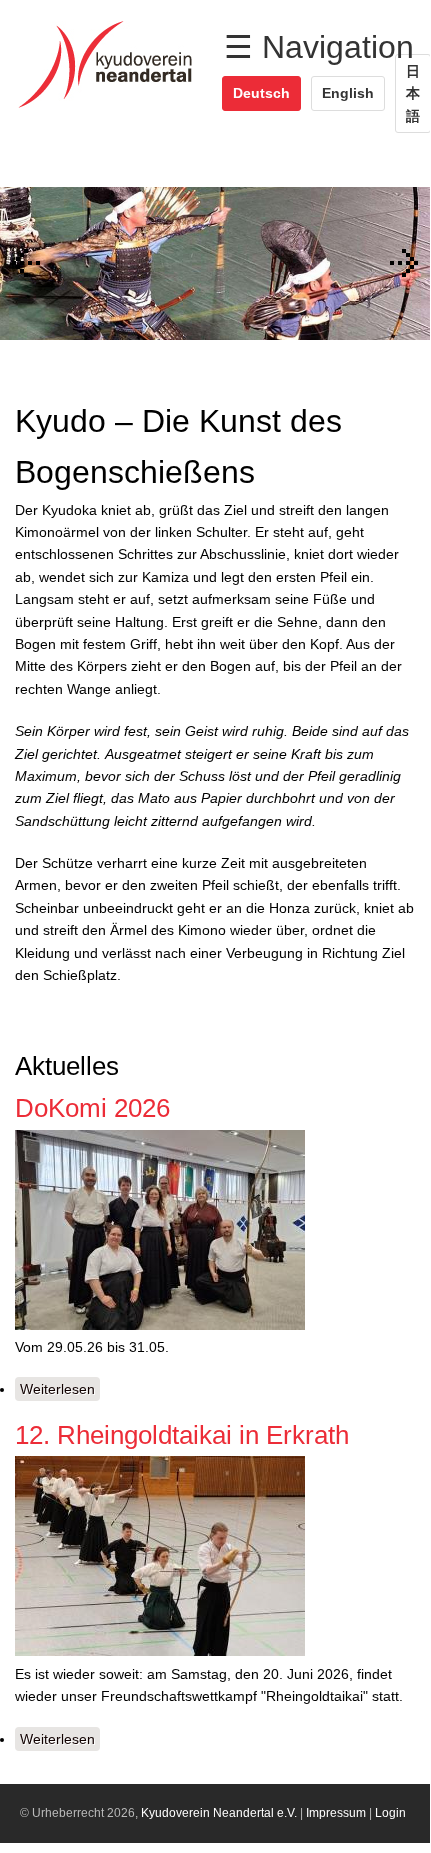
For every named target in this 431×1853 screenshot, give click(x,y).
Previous (25, 263)
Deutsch (261, 93)
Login (390, 1813)
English (348, 93)
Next (405, 263)
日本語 (413, 93)
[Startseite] (111, 108)
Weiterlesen (60, 1391)
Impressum (336, 1813)
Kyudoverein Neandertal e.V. (219, 1813)
